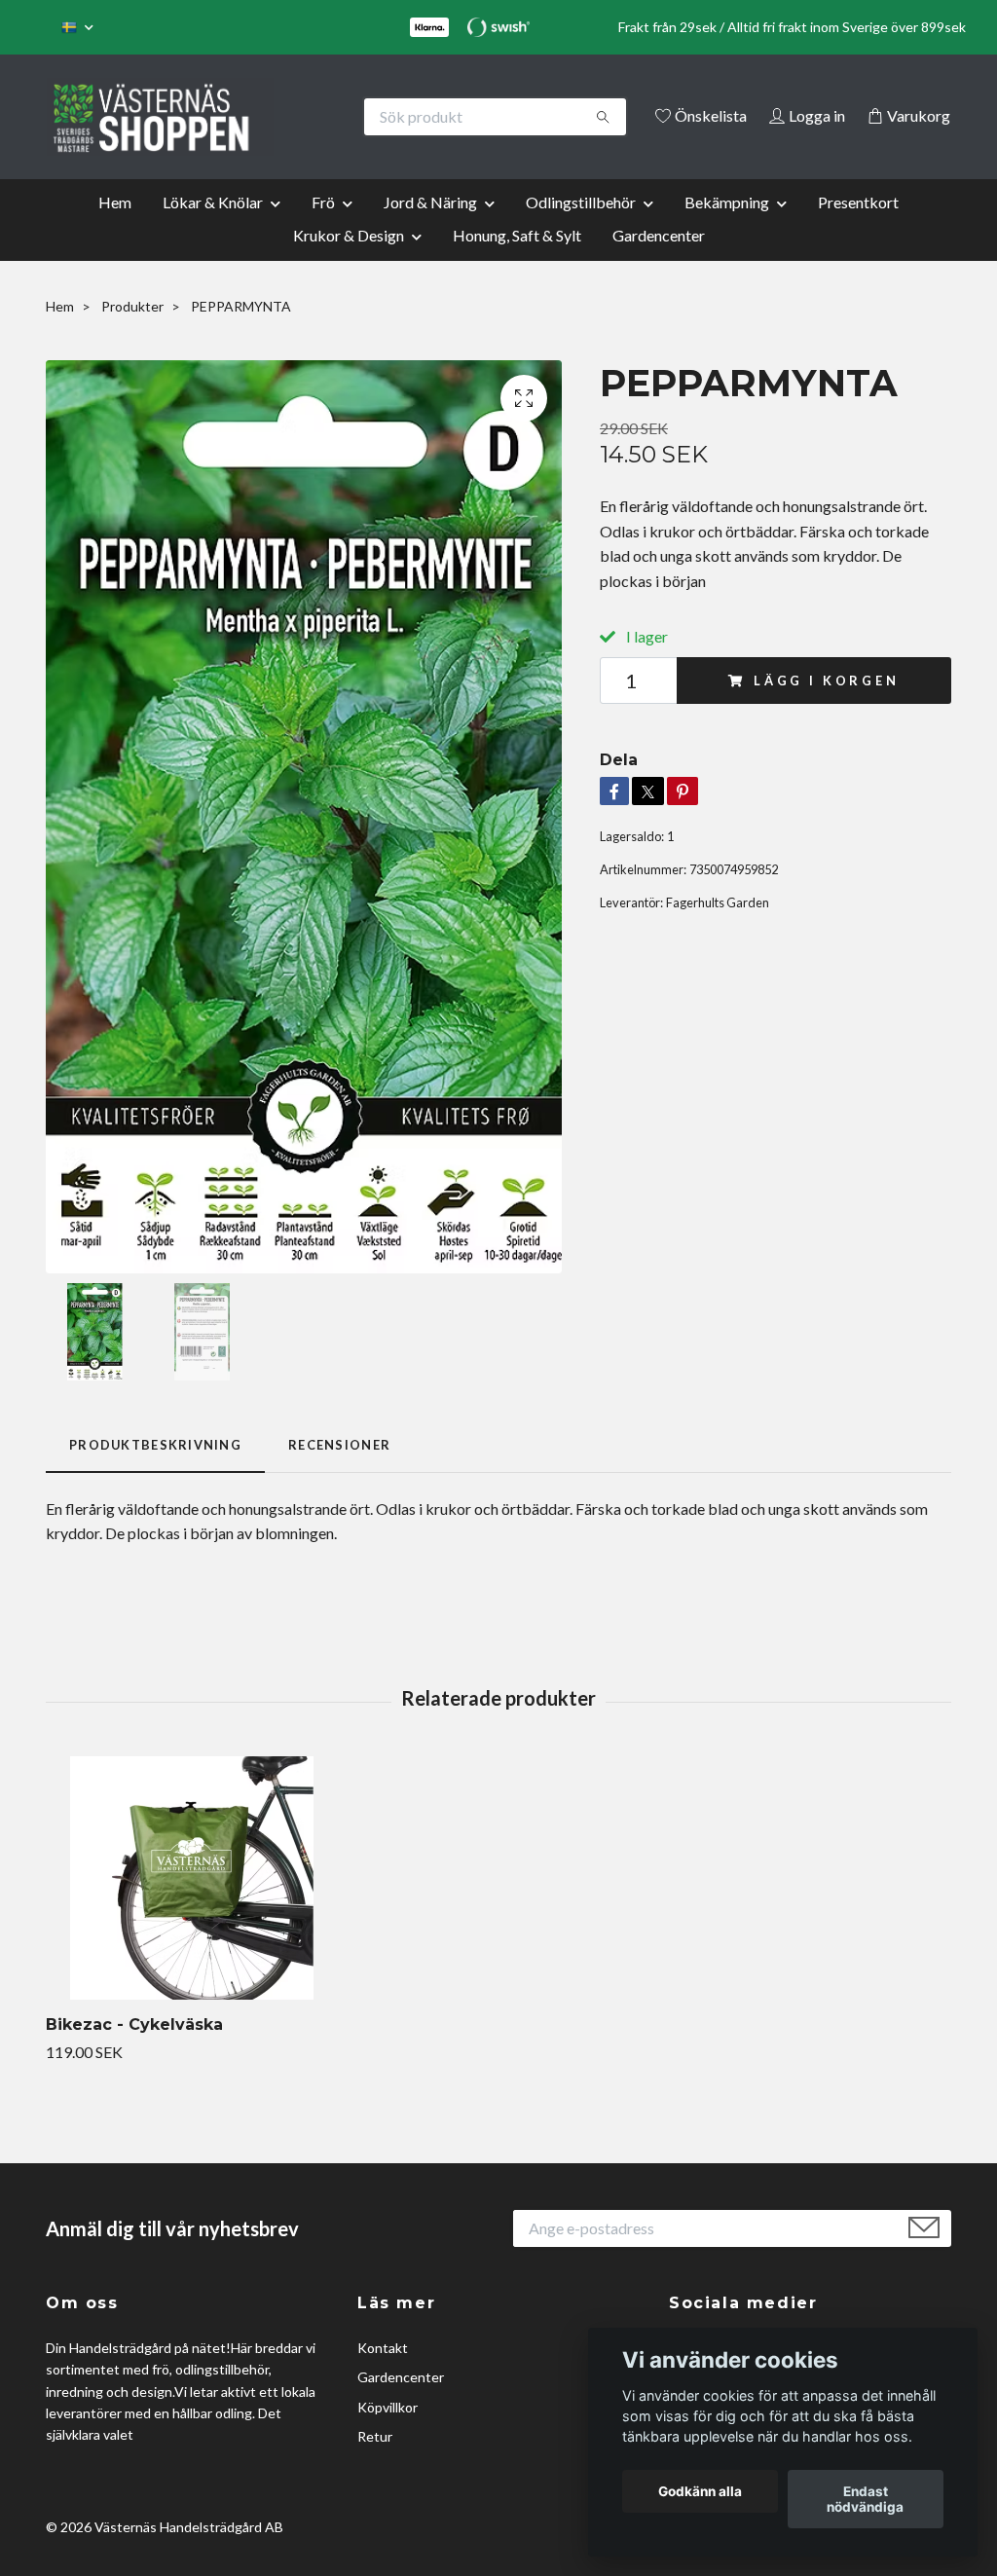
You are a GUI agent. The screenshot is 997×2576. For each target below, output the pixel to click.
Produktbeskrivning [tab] (155, 1472)
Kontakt (383, 2374)
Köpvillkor (388, 2433)
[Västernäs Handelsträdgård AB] (273, 117)
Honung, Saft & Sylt (517, 261)
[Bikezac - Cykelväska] (192, 1904)
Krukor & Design (349, 261)
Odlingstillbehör (581, 228)
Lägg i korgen (827, 707)
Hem (115, 228)
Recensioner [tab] (339, 1472)
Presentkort (858, 228)
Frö (323, 228)
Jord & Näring (430, 228)
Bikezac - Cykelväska (134, 2051)
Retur (375, 2463)
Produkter (132, 332)
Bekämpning (727, 228)
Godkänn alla (700, 2491)
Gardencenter (659, 261)
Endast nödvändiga (865, 2499)
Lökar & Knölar (213, 228)
